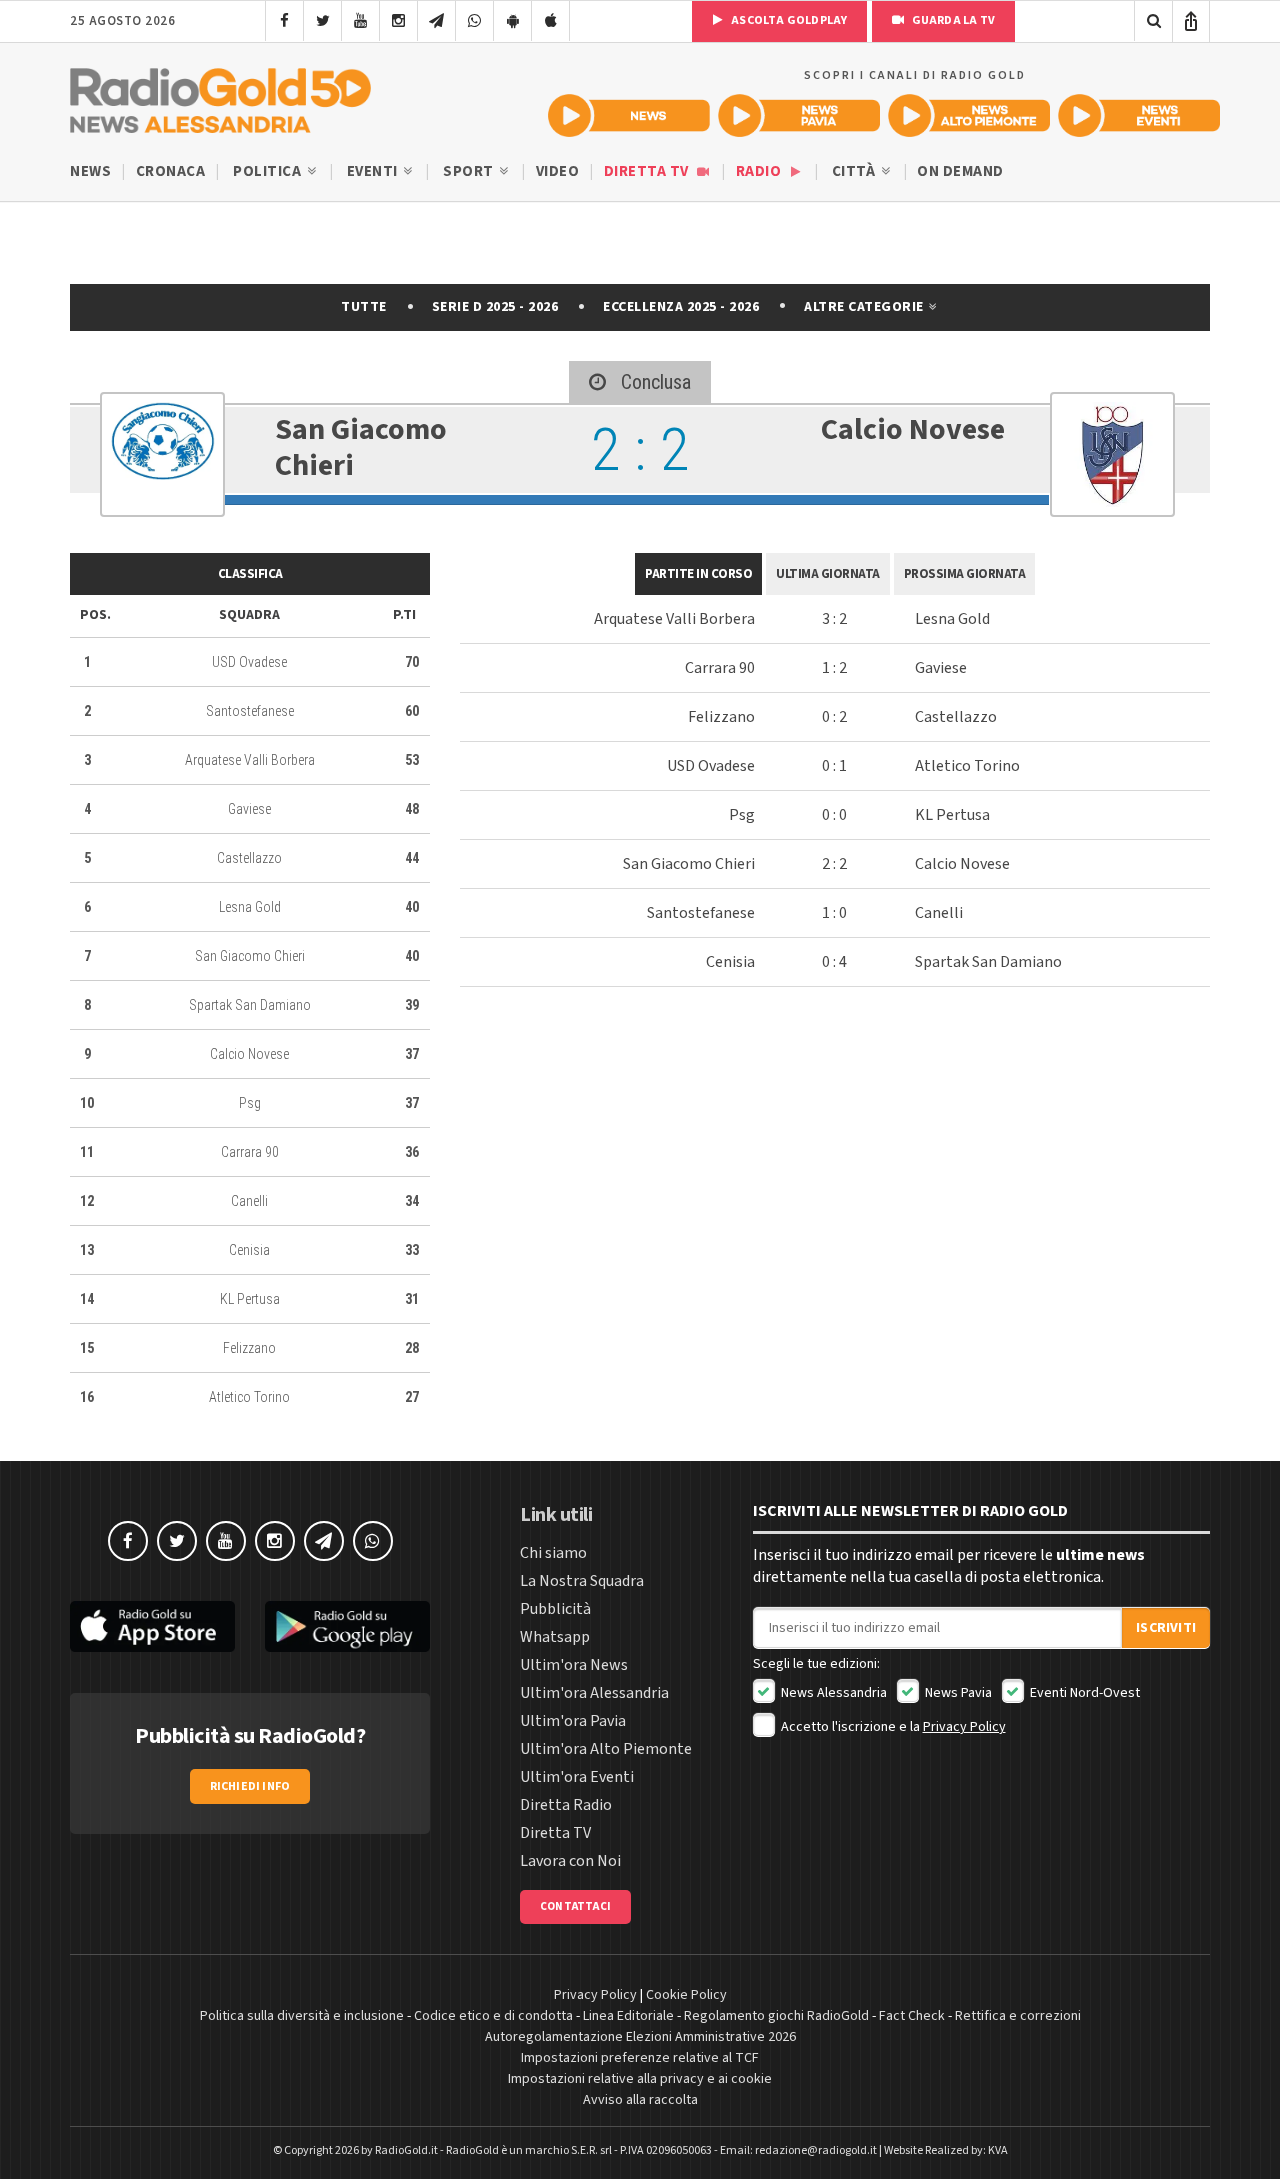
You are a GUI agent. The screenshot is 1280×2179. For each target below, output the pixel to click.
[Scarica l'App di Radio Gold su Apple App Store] (152, 1626)
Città (855, 171)
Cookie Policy (686, 1995)
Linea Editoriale (628, 2016)
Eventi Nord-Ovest (1083, 1693)
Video (558, 171)
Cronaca (171, 171)
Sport (470, 171)
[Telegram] (436, 21)
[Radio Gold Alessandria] (220, 96)
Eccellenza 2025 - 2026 (681, 307)
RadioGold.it (406, 2150)
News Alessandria (832, 1693)
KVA (998, 2150)
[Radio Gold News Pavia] (799, 115)
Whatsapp (555, 1637)
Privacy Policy (964, 1727)
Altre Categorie (865, 307)
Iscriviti (1166, 1628)
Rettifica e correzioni (1018, 2016)
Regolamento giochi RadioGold (776, 2016)
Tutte (364, 307)
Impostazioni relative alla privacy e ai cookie (640, 2079)
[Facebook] (284, 21)
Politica (269, 171)
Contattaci (575, 1906)
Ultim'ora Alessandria (594, 1693)
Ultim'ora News (574, 1665)
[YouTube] (360, 21)
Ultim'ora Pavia (573, 1721)
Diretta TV (648, 171)
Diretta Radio (566, 1805)
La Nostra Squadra (582, 1581)
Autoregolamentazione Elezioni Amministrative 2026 (640, 2037)
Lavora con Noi (570, 1861)
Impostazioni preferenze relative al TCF (640, 2058)
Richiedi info (250, 1786)
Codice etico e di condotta (493, 2016)
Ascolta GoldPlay (788, 20)
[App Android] (512, 21)
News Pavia (957, 1693)
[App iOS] (550, 21)
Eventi (374, 171)
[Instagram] (398, 21)
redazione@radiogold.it (816, 2150)
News (90, 171)
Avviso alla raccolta (640, 2100)
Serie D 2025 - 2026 (495, 307)
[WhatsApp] (474, 21)
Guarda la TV (952, 20)
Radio (760, 171)
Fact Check (912, 2016)
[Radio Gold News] (629, 115)
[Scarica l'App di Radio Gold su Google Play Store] (347, 1626)
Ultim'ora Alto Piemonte (606, 1749)
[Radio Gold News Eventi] (1139, 115)
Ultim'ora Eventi (577, 1777)
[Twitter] (322, 21)
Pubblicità (555, 1609)
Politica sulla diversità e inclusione (302, 2016)
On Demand (960, 171)
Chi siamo (553, 1553)
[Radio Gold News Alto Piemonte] (969, 115)
